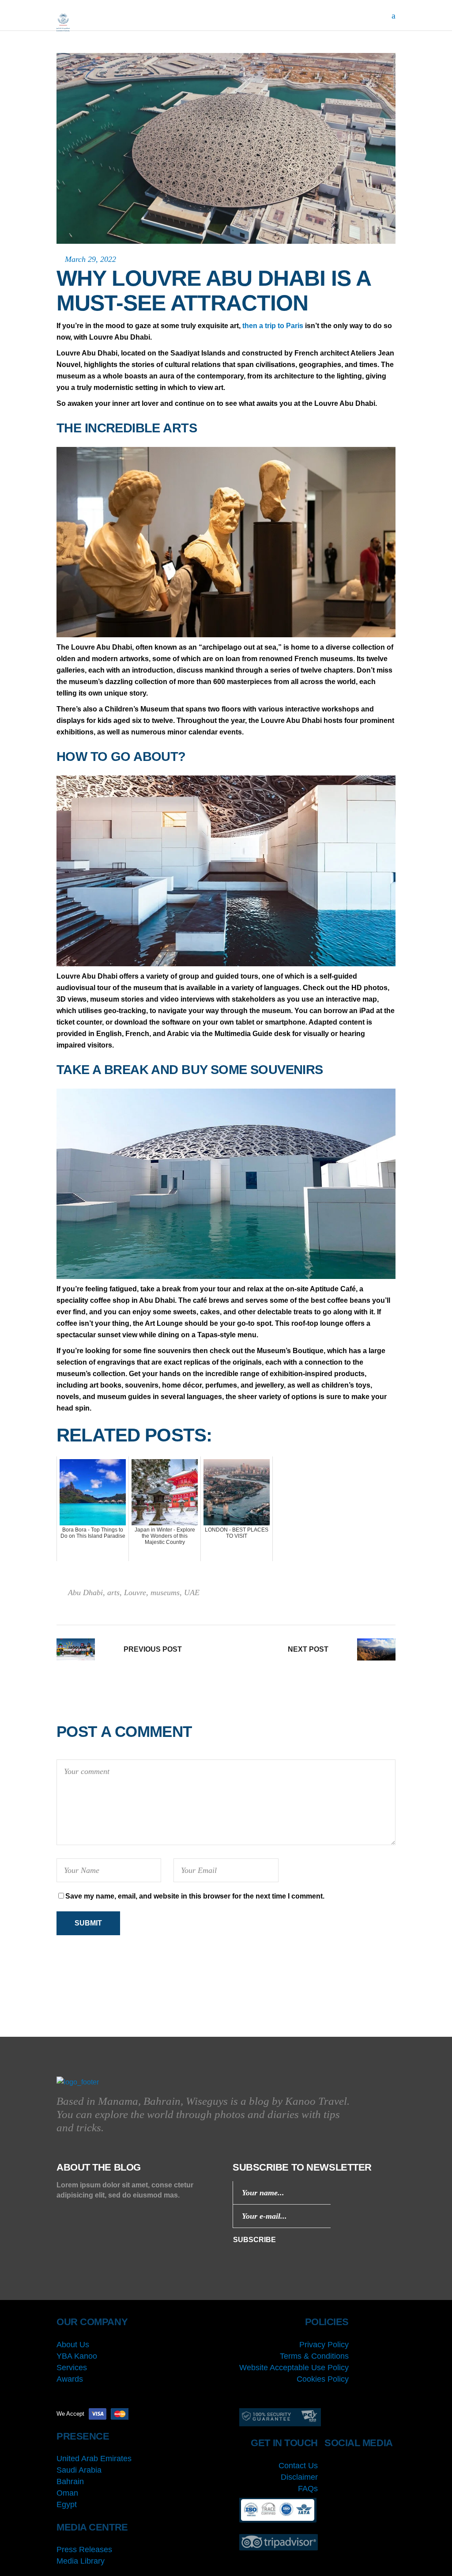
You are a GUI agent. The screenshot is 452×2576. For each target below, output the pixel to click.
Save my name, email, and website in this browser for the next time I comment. (195, 1896)
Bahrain (70, 2481)
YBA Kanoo (77, 2356)
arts (113, 1593)
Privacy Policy (324, 2345)
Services (72, 2368)
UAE (192, 1593)
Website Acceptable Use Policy (294, 2368)
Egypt (67, 2504)
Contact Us (298, 2466)
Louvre (135, 1593)
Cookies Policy (323, 2379)
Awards (70, 2379)
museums (165, 1593)
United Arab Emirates (94, 2459)
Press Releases (84, 2550)
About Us (73, 2345)
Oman (67, 2493)
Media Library (81, 2561)
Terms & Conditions (314, 2356)
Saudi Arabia (79, 2470)
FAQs (308, 2489)
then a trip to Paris (273, 326)
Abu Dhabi (85, 1593)
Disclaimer (299, 2477)
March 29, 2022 (90, 259)
